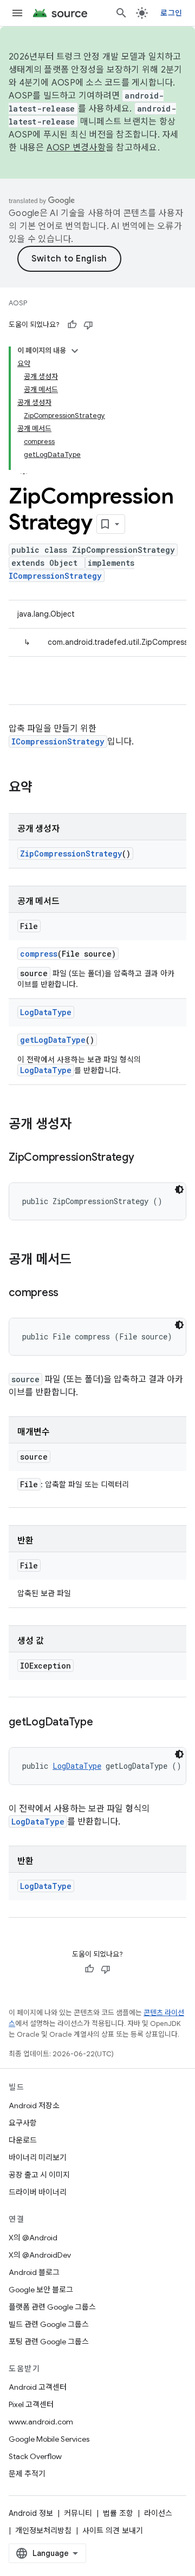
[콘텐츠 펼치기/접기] (75, 351)
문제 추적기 (27, 2474)
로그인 (171, 13)
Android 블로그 (34, 2272)
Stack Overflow (35, 2456)
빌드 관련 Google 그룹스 (49, 2324)
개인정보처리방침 (43, 2531)
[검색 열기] (121, 13)
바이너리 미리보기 (38, 2157)
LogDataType (46, 1012)
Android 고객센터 (38, 2387)
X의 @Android (33, 2238)
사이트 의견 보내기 (113, 2531)
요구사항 (23, 2123)
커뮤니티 (78, 2513)
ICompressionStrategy (55, 576)
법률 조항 (118, 2513)
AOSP (18, 303)
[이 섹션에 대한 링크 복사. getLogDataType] (104, 1723)
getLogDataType (53, 1040)
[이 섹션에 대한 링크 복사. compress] (69, 1293)
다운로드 (23, 2140)
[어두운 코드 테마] (179, 1189)
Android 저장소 (34, 2106)
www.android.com (41, 2422)
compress (39, 954)
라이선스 (158, 2513)
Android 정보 (31, 2513)
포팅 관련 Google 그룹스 (49, 2342)
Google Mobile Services (49, 2439)
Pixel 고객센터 (31, 2404)
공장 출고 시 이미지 (39, 2175)
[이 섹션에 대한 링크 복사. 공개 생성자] (82, 1125)
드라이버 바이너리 (38, 2192)
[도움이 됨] (72, 325)
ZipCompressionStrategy (71, 854)
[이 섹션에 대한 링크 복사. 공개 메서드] (82, 1260)
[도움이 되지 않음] (88, 325)
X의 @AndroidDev (40, 2255)
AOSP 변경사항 (76, 148)
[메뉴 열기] (17, 13)
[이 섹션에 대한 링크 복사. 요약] (43, 788)
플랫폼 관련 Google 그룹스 (52, 2307)
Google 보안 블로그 (41, 2290)
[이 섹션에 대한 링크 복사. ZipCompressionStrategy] (145, 1158)
